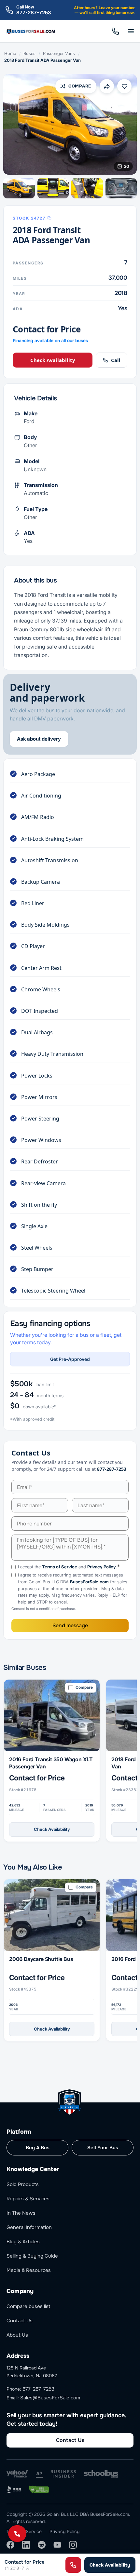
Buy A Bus (38, 2148)
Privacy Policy (102, 1567)
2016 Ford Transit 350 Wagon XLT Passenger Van (51, 1763)
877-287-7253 (34, 13)
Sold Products (23, 2184)
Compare (80, 86)
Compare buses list (28, 2306)
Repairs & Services (28, 2199)
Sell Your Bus (103, 2148)
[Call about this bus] (73, 2565)
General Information (29, 2227)
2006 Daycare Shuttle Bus (41, 1959)
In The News (21, 2213)
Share (107, 86)
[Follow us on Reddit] (42, 2545)
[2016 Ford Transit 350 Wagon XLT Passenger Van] (52, 1716)
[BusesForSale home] (31, 31)
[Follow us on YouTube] (57, 2545)
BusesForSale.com (89, 1582)
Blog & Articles (23, 2242)
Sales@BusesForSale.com (50, 2398)
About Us (17, 2335)
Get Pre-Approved (70, 1359)
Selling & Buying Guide (32, 2256)
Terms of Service (60, 1567)
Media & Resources (29, 2270)
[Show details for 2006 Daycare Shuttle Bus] (52, 1915)
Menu (131, 31)
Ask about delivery (39, 739)
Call (115, 31)
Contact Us (20, 2321)
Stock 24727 (29, 218)
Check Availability (53, 360)
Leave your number (117, 8)
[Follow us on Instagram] (73, 2545)
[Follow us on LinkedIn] (26, 2545)
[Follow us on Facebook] (10, 2545)
